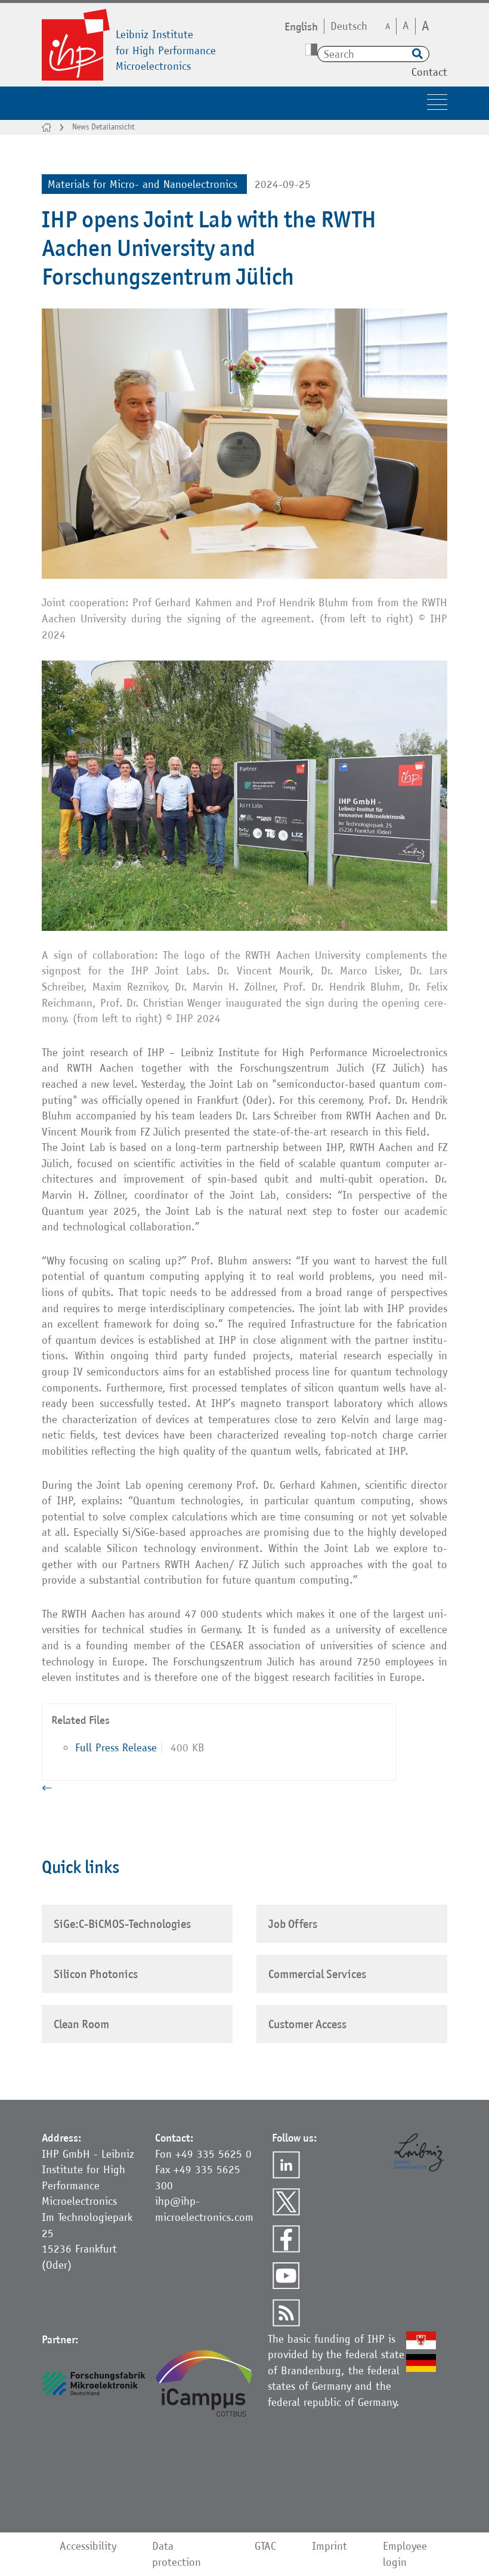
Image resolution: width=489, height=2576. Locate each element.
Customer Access (307, 2024)
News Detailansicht (103, 127)
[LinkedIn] (286, 2165)
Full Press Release (116, 1747)
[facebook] (286, 2239)
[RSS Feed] (286, 2313)
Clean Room (81, 2024)
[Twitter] (286, 2202)
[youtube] (286, 2276)
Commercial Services (317, 1974)
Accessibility (88, 2546)
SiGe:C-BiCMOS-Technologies (122, 1924)
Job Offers (293, 1924)
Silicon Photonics (96, 1974)
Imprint (329, 2546)
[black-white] (311, 50)
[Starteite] (47, 127)
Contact (429, 72)
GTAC (265, 2546)
